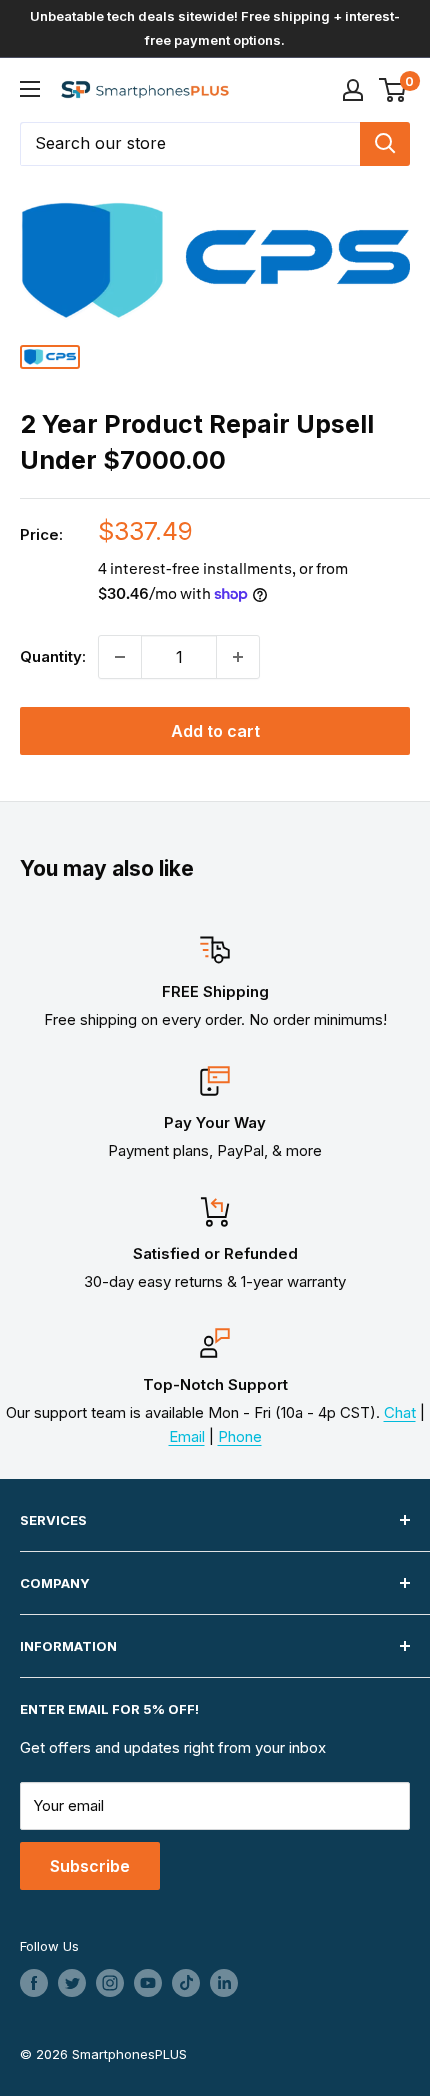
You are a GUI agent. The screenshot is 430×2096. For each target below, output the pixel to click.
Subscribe (90, 1866)
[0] (393, 90)
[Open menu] (30, 89)
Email (187, 1436)
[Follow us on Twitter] (72, 1983)
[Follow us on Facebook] (34, 1983)
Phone (240, 1436)
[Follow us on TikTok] (186, 1983)
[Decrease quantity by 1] (120, 657)
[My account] (353, 90)
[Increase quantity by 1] (238, 657)
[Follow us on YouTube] (148, 1983)
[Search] (385, 144)
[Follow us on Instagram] (110, 1983)
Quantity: (53, 656)
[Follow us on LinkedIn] (224, 1983)
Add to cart (215, 731)
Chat (400, 1412)
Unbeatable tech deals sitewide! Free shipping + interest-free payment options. (215, 28)
